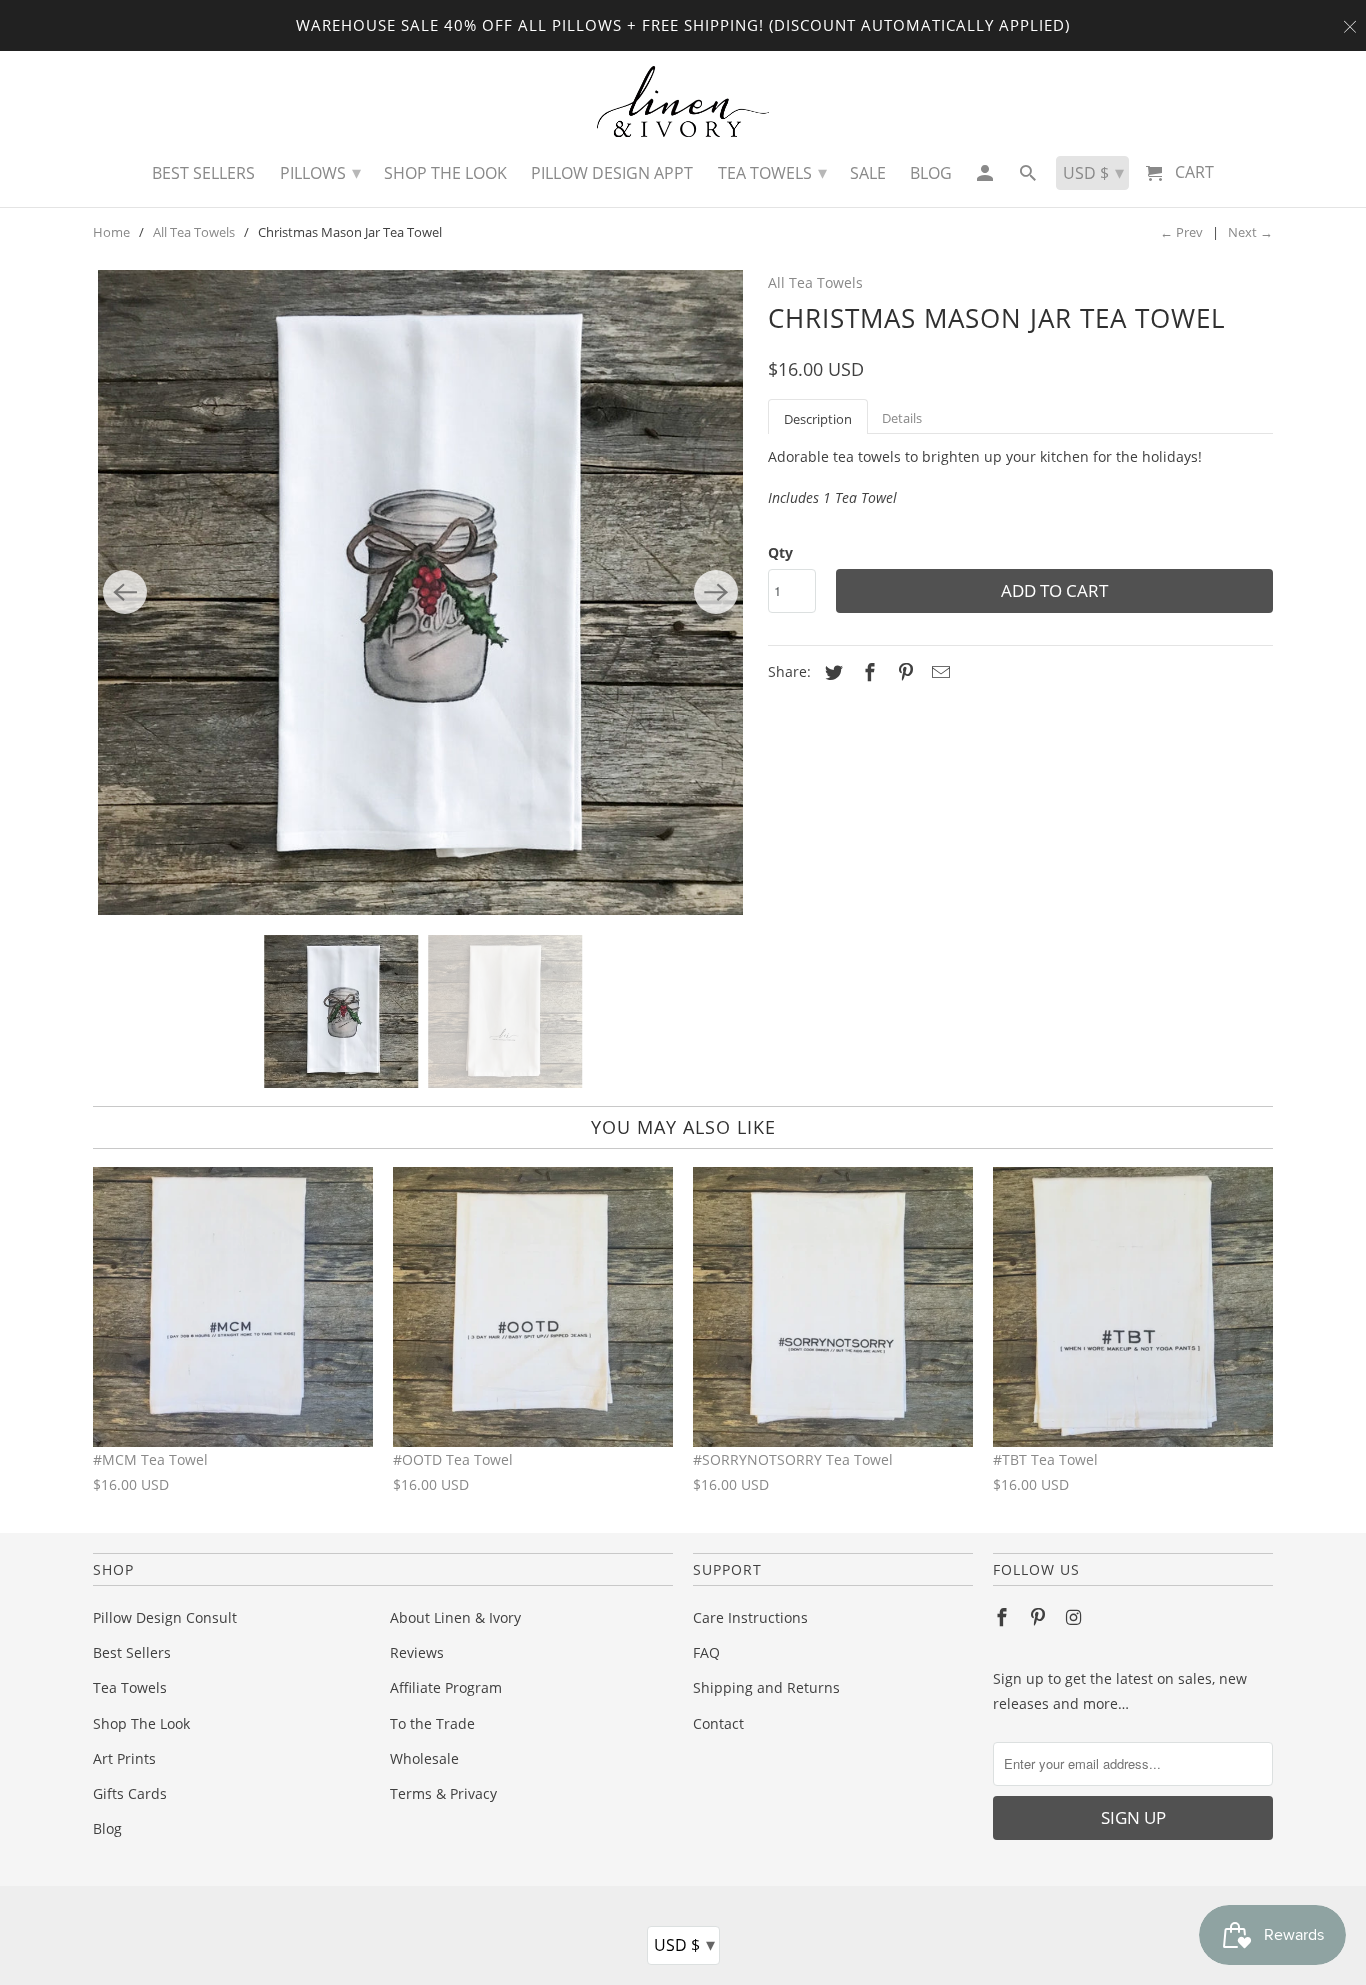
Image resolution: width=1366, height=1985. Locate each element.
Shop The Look (141, 1723)
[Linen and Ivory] (683, 101)
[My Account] (985, 178)
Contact (718, 1723)
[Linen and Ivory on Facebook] (1004, 1617)
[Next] (716, 592)
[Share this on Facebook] (867, 672)
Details (902, 418)
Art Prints (124, 1758)
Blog (107, 1828)
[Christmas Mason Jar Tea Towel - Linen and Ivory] (420, 592)
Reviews (417, 1652)
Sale (868, 173)
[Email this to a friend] (938, 672)
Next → (1250, 232)
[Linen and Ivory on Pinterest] (1040, 1617)
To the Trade (432, 1723)
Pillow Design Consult (165, 1617)
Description (818, 419)
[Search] (1029, 178)
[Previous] (125, 592)
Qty (780, 552)
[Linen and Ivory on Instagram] (1076, 1617)
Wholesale (424, 1758)
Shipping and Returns (766, 1687)
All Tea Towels (194, 232)
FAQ (706, 1652)
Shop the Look (445, 173)
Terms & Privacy (443, 1793)
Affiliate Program (446, 1687)
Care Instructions (750, 1617)
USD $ (684, 1944)
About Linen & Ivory (455, 1617)
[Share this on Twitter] (831, 672)
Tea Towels (130, 1687)
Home (111, 232)
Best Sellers (132, 1652)
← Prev (1181, 232)
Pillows (320, 172)
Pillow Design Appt (612, 173)
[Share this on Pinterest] (903, 672)
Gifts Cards (130, 1793)
